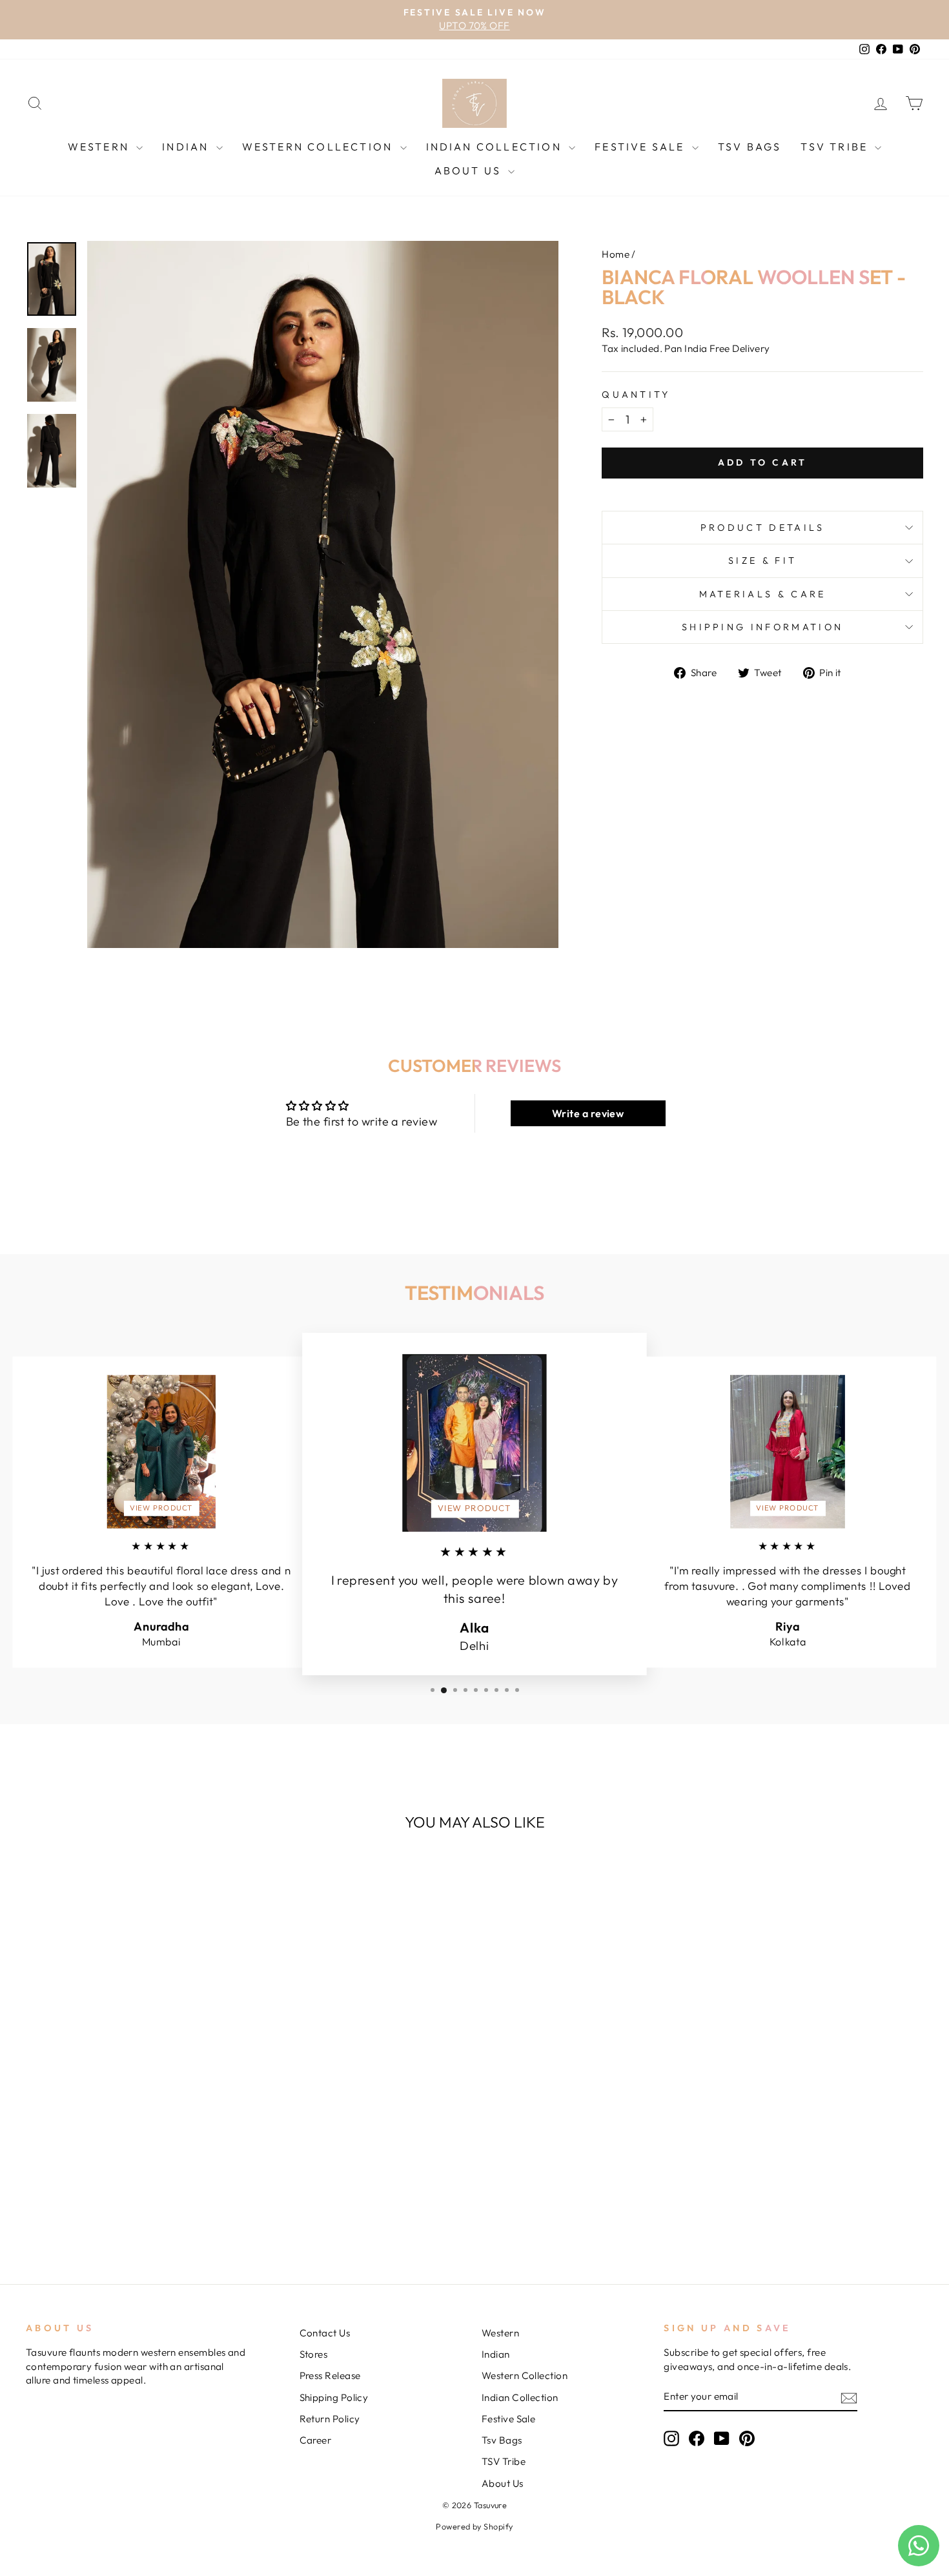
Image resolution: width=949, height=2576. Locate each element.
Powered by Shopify (474, 2526)
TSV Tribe (836, 147)
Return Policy (330, 2419)
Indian (187, 147)
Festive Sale (642, 147)
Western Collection (320, 147)
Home (616, 254)
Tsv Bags (750, 147)
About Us (470, 170)
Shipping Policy (334, 2397)
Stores (314, 2354)
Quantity (636, 395)
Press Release (330, 2375)
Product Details (763, 528)
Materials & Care (763, 594)
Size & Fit (762, 561)
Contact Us (325, 2333)
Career (316, 2440)
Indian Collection (496, 147)
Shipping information (762, 627)
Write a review (588, 1113)
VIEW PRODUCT (161, 1508)
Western (101, 147)
